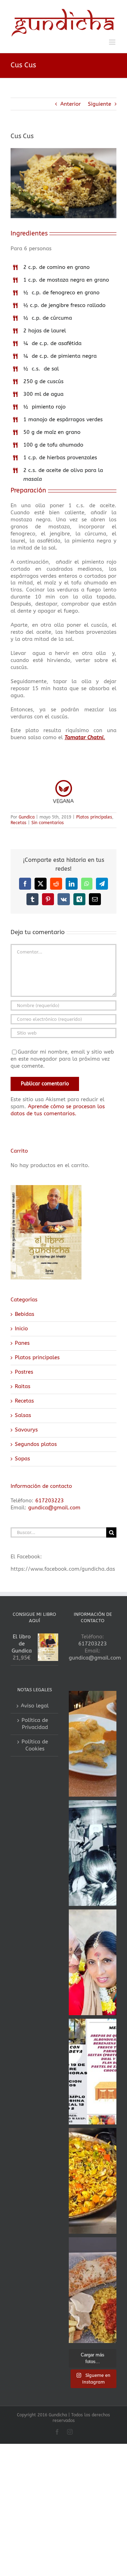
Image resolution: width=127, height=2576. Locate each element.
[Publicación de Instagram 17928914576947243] (93, 2069)
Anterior (71, 102)
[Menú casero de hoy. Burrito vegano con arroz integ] (93, 2288)
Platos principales (94, 815)
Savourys (26, 1427)
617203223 (50, 1498)
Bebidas (25, 1312)
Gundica (27, 815)
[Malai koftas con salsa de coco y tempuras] (93, 1741)
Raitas (23, 1384)
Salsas (23, 1413)
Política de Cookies (35, 1743)
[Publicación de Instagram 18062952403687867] (93, 1851)
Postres (24, 1369)
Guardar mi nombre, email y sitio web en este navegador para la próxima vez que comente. (62, 1056)
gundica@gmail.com (54, 1505)
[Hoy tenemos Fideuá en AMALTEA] (93, 2178)
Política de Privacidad (35, 1721)
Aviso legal (35, 1703)
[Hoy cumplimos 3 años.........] (93, 1960)
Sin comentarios (48, 820)
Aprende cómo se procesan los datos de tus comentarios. (58, 1107)
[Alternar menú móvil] (113, 40)
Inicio (21, 1326)
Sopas (22, 1456)
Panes (22, 1341)
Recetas (19, 820)
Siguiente (99, 102)
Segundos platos (36, 1442)
